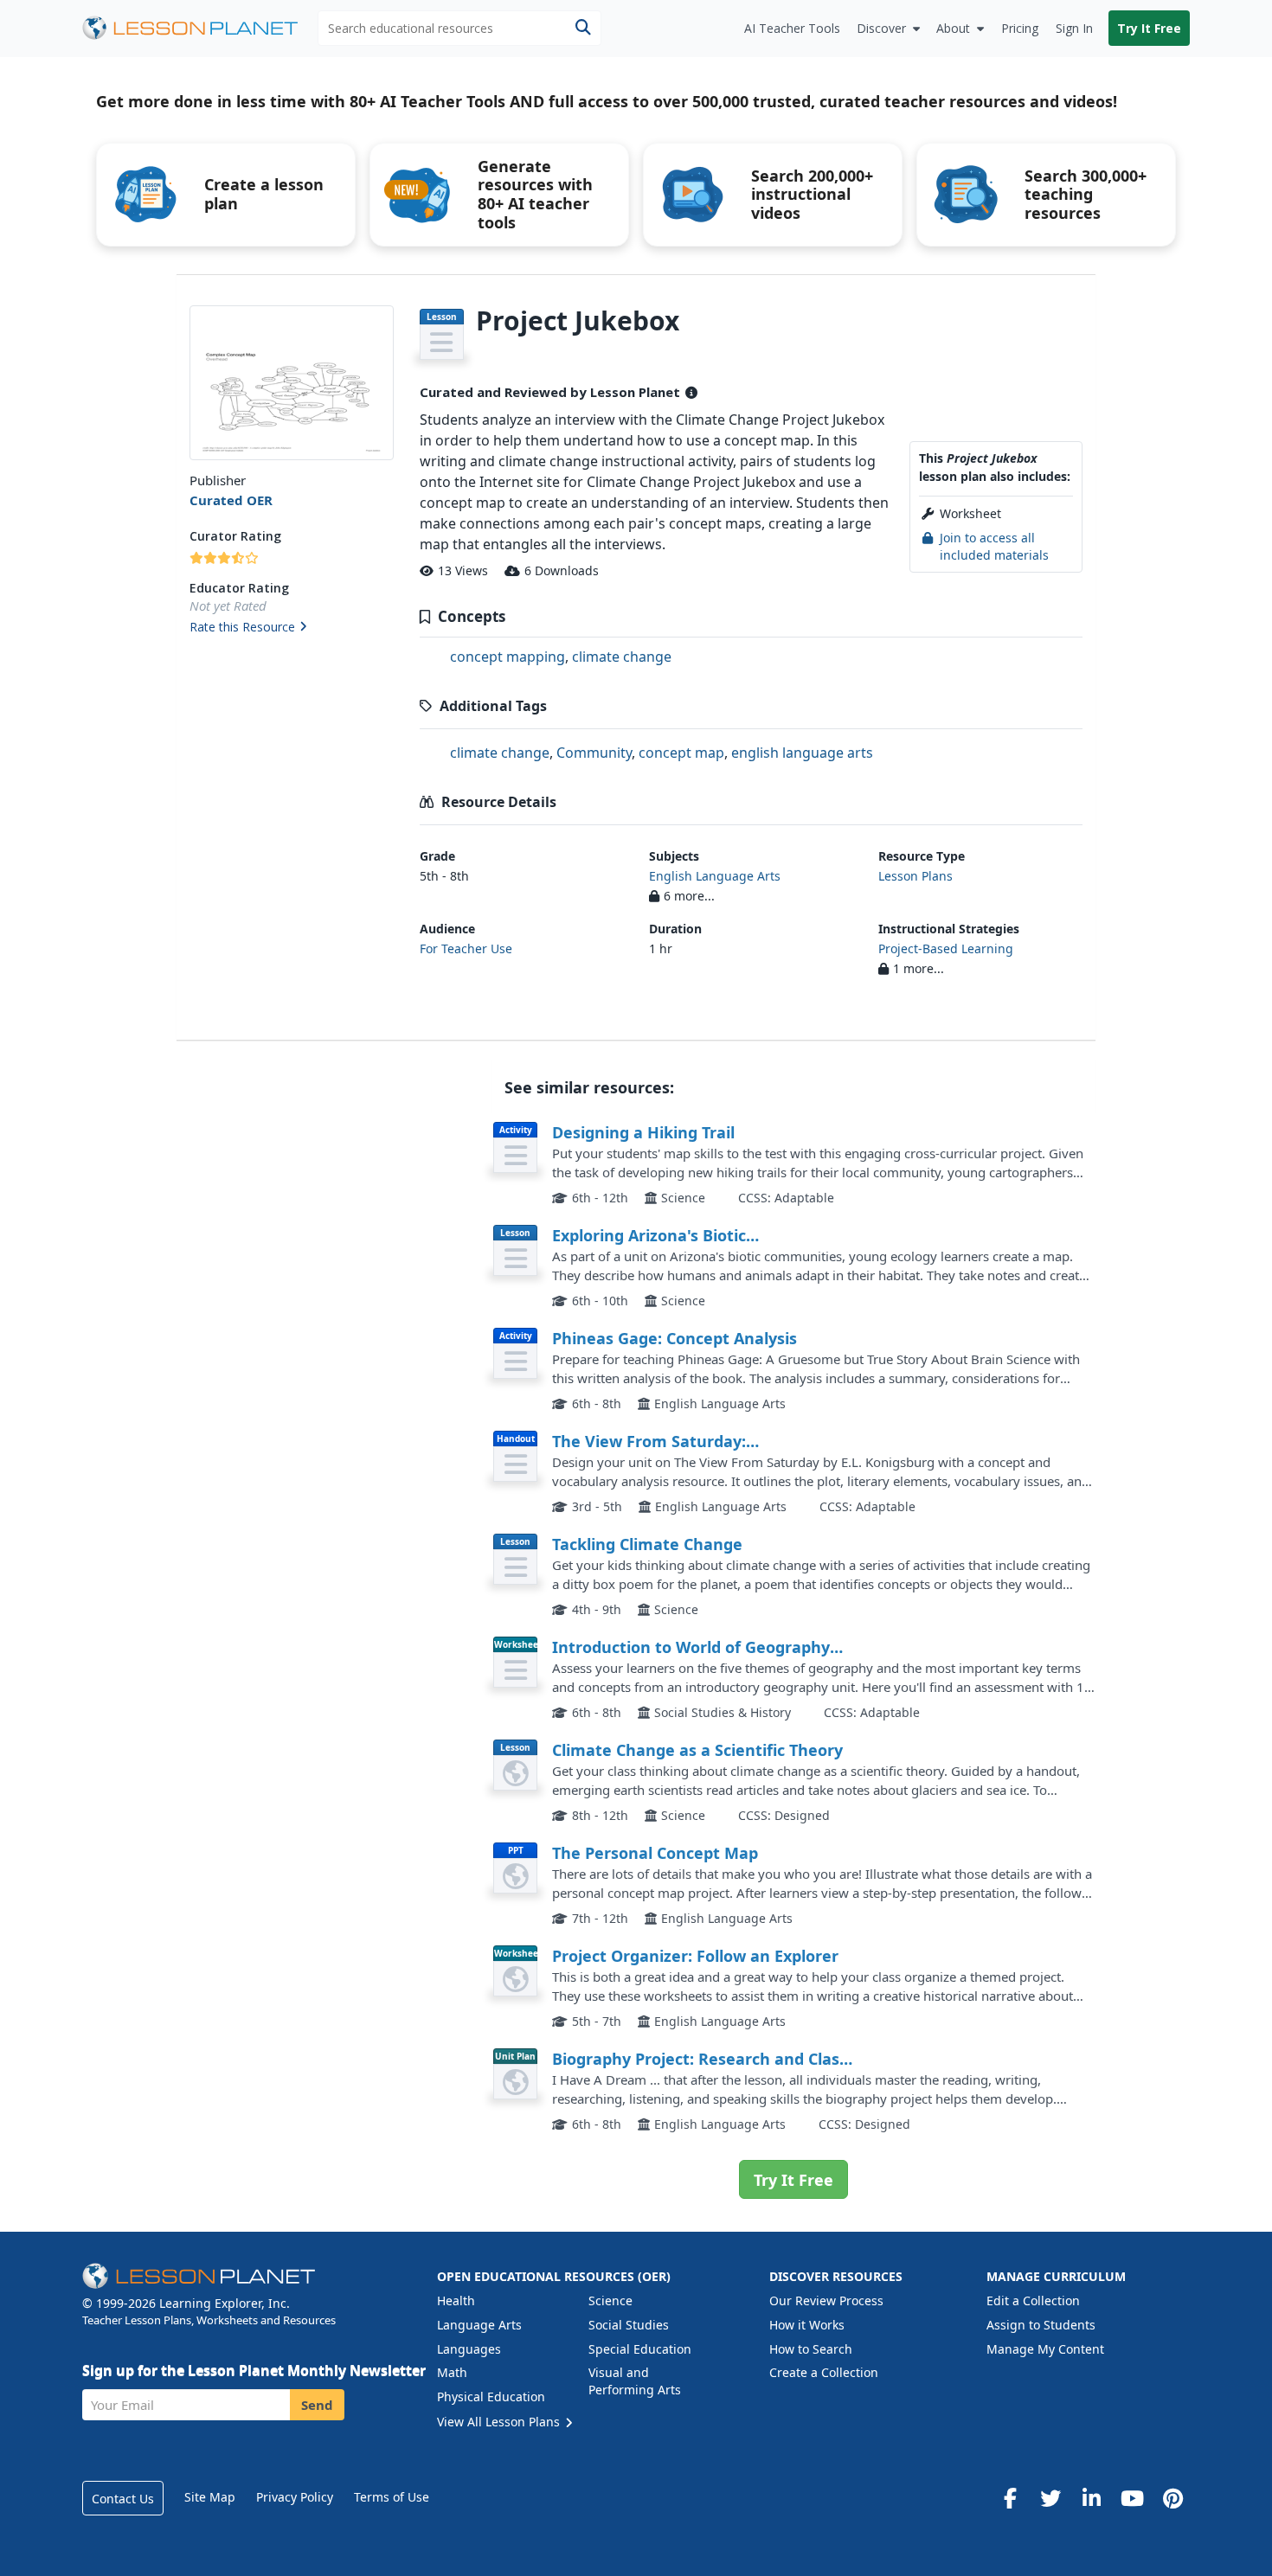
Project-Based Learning (946, 948)
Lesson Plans (915, 876)
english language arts (802, 753)
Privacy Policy (295, 2497)
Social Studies (629, 2325)
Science (610, 2300)
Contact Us (123, 2499)
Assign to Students (1041, 2325)
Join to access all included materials (994, 546)
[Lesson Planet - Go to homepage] (200, 28)
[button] (291, 628)
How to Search (811, 2349)
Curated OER (231, 500)
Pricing (1020, 28)
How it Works (807, 2325)
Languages (469, 2349)
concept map (681, 753)
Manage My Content (1045, 2349)
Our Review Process (826, 2300)
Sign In (1074, 28)
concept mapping (508, 657)
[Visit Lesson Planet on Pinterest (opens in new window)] (1172, 2498)
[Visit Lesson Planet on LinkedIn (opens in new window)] (1091, 2498)
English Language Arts (715, 876)
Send (317, 2405)
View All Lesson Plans (500, 2422)
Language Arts (479, 2325)
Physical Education (491, 2397)
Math (452, 2372)
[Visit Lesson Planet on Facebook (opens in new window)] (1010, 2498)
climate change (622, 657)
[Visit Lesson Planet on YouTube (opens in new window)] (1132, 2498)
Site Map (210, 2497)
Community (594, 753)
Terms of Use (392, 2497)
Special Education (640, 2349)
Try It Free (1149, 28)
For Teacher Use (466, 948)
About (953, 28)
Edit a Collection (1033, 2300)
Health (456, 2300)
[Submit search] (583, 28)
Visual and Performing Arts (635, 2381)
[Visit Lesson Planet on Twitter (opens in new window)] (1050, 2498)
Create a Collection (824, 2372)
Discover (881, 28)
